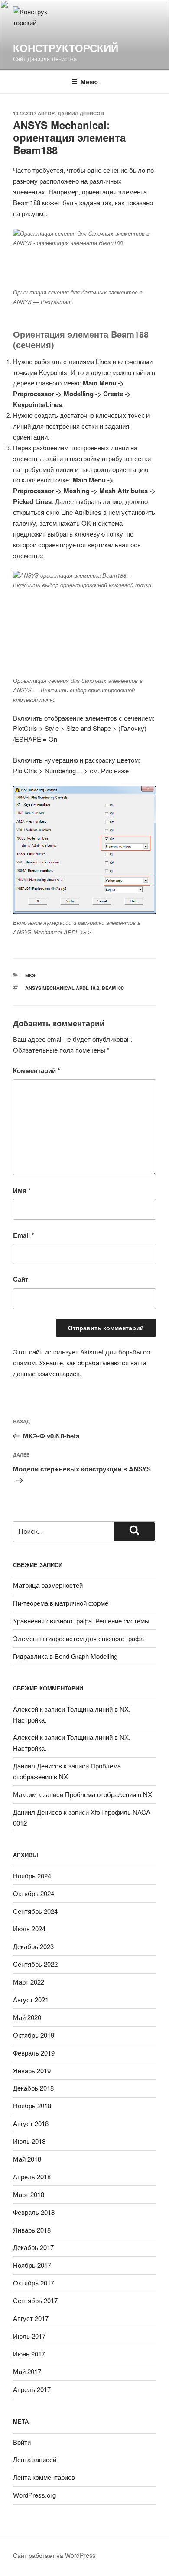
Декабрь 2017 (33, 2247)
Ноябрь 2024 (32, 1876)
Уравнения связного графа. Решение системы (81, 1621)
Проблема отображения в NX (109, 1794)
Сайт (21, 1279)
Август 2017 (31, 2318)
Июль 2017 (29, 2336)
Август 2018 (31, 2123)
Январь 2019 (32, 2070)
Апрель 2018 (32, 2177)
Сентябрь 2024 (35, 1911)
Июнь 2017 (29, 2354)
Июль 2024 (29, 1928)
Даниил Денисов (81, 113)
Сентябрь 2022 (35, 1964)
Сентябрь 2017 (35, 2300)
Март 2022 (29, 1982)
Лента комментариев (44, 2477)
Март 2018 (29, 2194)
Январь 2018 (32, 2230)
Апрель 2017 (32, 2389)
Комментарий (37, 1070)
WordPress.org (34, 2495)
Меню (89, 81)
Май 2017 (27, 2371)
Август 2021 (31, 1999)
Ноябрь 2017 (32, 2265)
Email (24, 1235)
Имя (22, 1190)
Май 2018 (27, 2159)
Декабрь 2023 (33, 1946)
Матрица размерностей (48, 1585)
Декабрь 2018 (33, 2088)
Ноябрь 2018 (32, 2106)
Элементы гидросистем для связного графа (78, 1638)
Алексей (26, 1709)
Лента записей (35, 2459)
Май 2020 (27, 2017)
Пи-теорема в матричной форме (61, 1603)
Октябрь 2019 (34, 2035)
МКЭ (30, 975)
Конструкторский (66, 48)
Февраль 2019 (34, 2053)
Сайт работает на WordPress (54, 2555)
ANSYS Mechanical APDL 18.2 (62, 988)
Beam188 (113, 988)
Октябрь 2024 (34, 1893)
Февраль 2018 (34, 2212)
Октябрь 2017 (34, 2283)
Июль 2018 (29, 2141)
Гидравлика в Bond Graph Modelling (65, 1656)
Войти (22, 2442)
